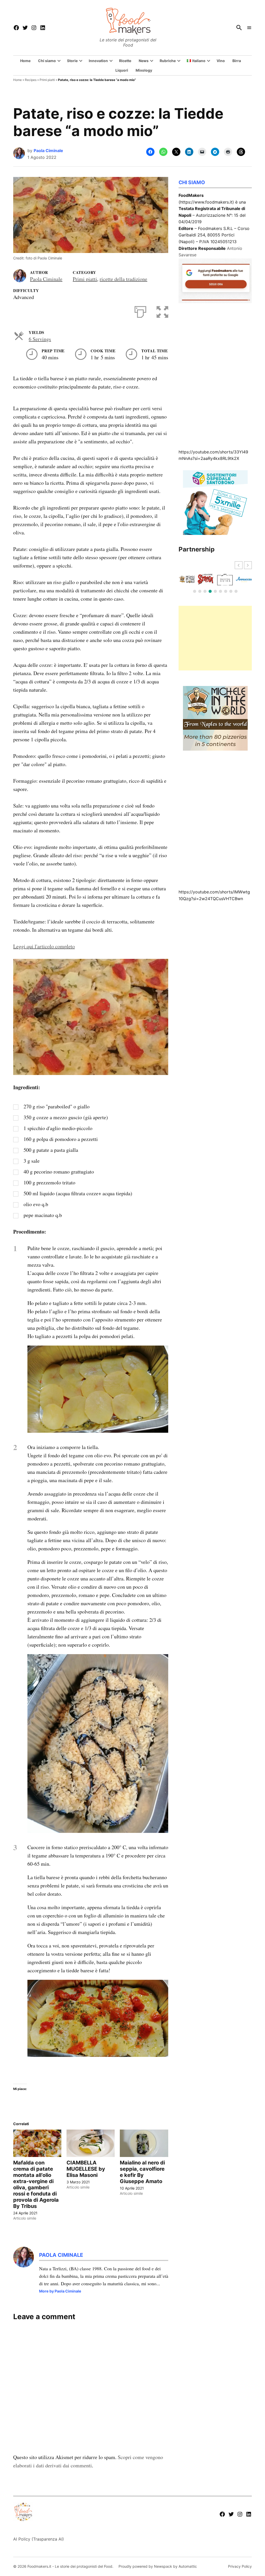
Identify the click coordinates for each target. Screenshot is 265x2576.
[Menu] (249, 28)
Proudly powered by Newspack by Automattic (158, 2566)
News (144, 61)
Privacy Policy (240, 2566)
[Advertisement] (215, 638)
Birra (237, 61)
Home (25, 61)
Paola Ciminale (48, 151)
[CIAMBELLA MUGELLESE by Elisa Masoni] (91, 2143)
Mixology (144, 70)
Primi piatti (47, 80)
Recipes (31, 80)
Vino (221, 61)
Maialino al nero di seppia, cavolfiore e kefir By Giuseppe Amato (142, 2172)
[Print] (140, 311)
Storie (72, 61)
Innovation (98, 61)
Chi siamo (47, 61)
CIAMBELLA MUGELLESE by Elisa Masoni (86, 2169)
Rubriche (168, 61)
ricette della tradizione (123, 279)
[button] (162, 311)
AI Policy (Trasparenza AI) (39, 2539)
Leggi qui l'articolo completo (44, 946)
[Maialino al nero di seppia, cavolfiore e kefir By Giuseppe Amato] (144, 2143)
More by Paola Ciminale (60, 2291)
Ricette (125, 61)
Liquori (122, 70)
